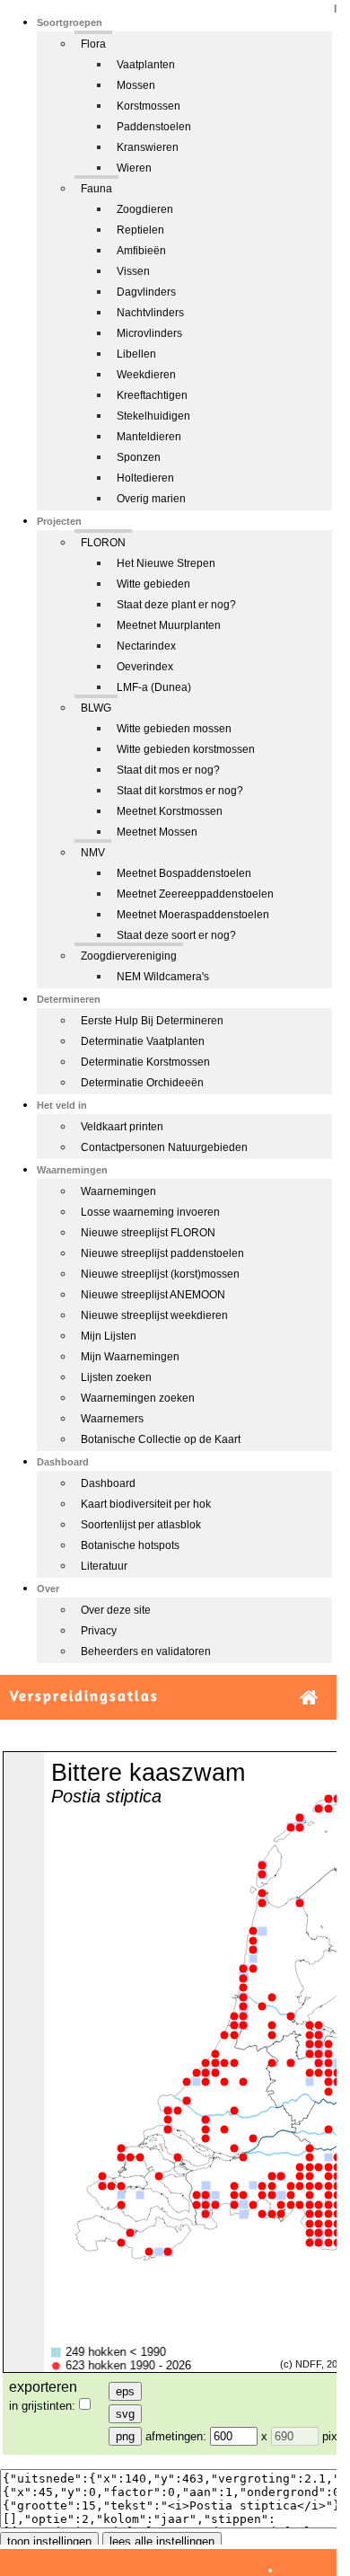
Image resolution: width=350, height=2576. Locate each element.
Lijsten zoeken (116, 1377)
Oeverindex (145, 667)
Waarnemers (112, 1419)
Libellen (136, 354)
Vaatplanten (146, 65)
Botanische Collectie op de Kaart (161, 1439)
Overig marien (151, 499)
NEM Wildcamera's (163, 977)
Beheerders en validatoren (146, 1651)
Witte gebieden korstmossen (186, 749)
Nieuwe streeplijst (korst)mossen (160, 1274)
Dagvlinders (146, 292)
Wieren (134, 168)
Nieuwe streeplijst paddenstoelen (162, 1253)
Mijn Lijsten (109, 1336)
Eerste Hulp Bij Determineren (152, 1021)
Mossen (136, 85)
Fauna (96, 189)
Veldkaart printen (122, 1127)
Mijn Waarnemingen (130, 1357)
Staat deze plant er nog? (176, 605)
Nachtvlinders (150, 313)
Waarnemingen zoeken (138, 1398)
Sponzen (139, 457)
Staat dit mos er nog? (168, 770)
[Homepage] (309, 1698)
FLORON (103, 543)
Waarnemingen (118, 1191)
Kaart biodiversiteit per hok (146, 1504)
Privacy (99, 1631)
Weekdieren (146, 375)
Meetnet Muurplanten (169, 625)
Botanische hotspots (130, 1545)
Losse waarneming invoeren (150, 1212)
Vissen (133, 271)
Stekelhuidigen (153, 416)
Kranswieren (148, 147)
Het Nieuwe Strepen (166, 563)
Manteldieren (149, 437)
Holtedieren (145, 478)
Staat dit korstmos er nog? (180, 791)
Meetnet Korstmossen (170, 811)
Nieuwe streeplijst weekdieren (154, 1315)
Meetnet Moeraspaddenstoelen (193, 915)
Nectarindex (146, 646)
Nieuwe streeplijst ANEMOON (153, 1295)
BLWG (96, 708)
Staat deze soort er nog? (176, 935)
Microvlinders (149, 333)
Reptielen (140, 230)
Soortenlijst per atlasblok (141, 1525)
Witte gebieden (153, 584)
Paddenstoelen (154, 127)
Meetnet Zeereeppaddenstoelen (195, 894)
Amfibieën (141, 251)
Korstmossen (149, 106)
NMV (93, 853)
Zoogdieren (145, 209)
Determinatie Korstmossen (145, 1062)
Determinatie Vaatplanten (143, 1041)
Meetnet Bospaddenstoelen (184, 873)
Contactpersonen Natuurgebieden (164, 1147)
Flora (93, 44)
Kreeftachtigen (152, 395)
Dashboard (108, 1483)
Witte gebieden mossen (174, 729)
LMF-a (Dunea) (154, 687)
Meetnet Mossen (157, 832)
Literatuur (104, 1566)
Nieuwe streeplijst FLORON (148, 1233)
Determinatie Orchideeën (142, 1083)
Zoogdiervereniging (129, 956)
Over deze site (116, 1610)
